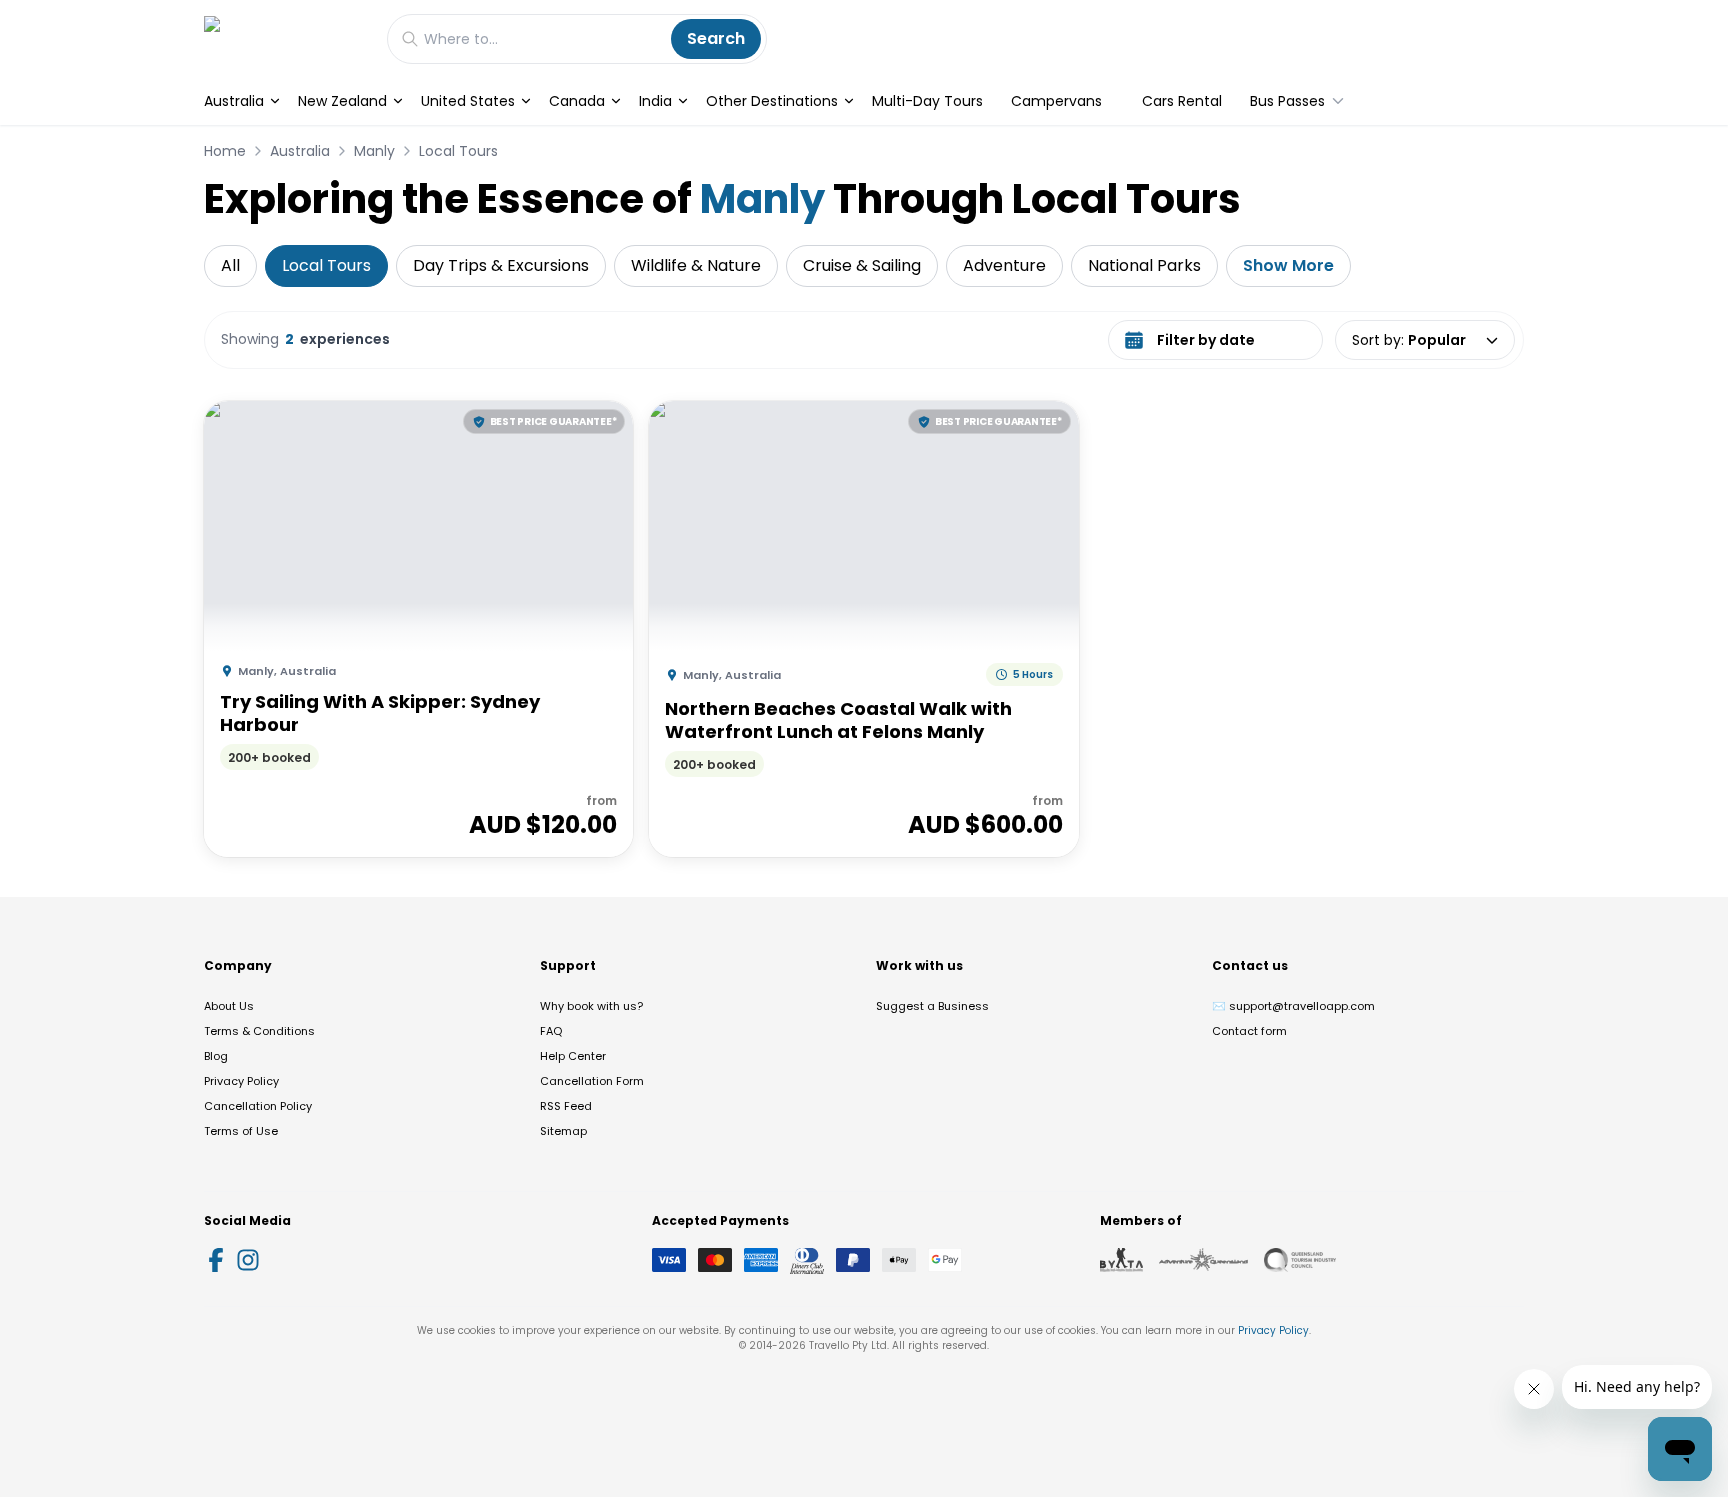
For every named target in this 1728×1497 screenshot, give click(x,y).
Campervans (1056, 101)
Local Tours (458, 151)
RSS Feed (566, 1106)
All (230, 265)
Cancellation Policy (258, 1106)
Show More (1288, 265)
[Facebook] (216, 1260)
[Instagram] (248, 1260)
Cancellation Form (592, 1081)
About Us (229, 1006)
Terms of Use (241, 1131)
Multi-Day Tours (927, 101)
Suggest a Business (932, 1006)
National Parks (1144, 265)
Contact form (1249, 1031)
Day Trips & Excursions (501, 265)
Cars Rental (1182, 101)
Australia (234, 101)
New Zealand (342, 101)
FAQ (551, 1031)
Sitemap (563, 1131)
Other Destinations (772, 101)
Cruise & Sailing (862, 265)
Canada (577, 101)
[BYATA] (1121, 1260)
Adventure (1004, 265)
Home (225, 151)
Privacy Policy (241, 1081)
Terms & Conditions (259, 1031)
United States (468, 101)
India (655, 101)
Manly (374, 151)
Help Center (573, 1056)
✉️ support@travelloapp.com (1293, 1006)
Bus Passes (1287, 101)
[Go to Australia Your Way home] (285, 38)
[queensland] (1300, 1260)
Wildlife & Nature (696, 265)
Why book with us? (591, 1006)
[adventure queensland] (1203, 1260)
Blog (216, 1056)
